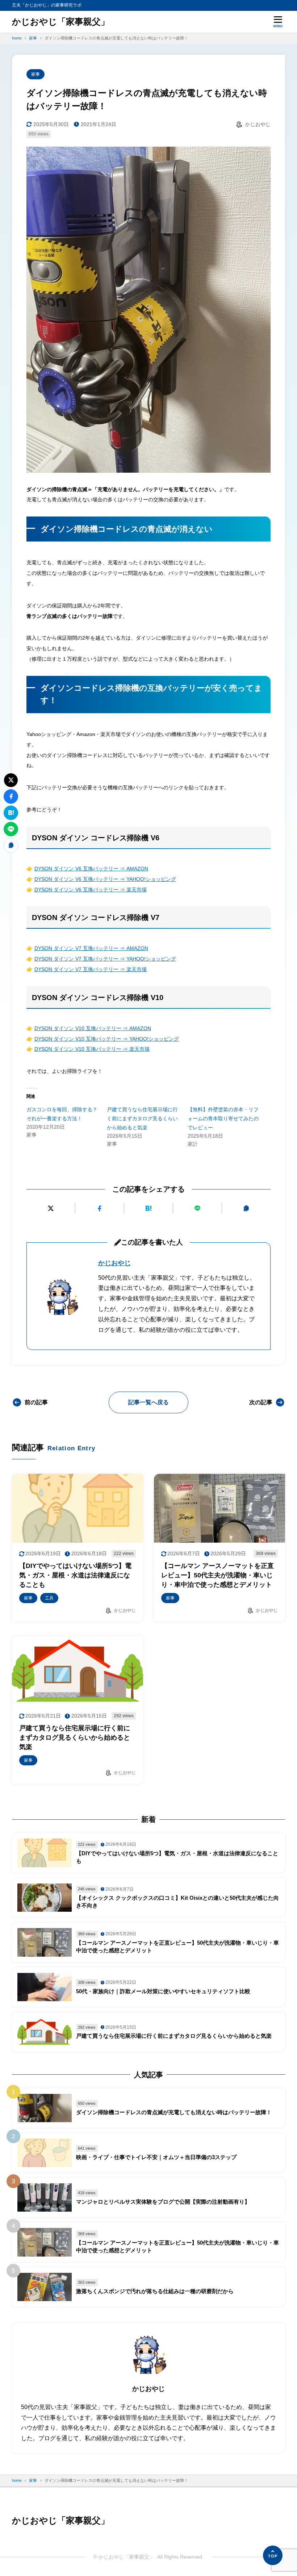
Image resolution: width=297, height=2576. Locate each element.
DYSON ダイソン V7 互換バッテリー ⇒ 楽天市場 (91, 969)
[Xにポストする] (51, 1208)
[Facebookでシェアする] (100, 1208)
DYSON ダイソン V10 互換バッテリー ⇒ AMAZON (93, 1028)
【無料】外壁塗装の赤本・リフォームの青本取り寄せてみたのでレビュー (223, 1118)
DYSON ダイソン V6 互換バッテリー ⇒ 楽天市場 (91, 890)
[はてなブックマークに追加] (148, 1208)
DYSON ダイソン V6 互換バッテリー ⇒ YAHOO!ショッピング (105, 879)
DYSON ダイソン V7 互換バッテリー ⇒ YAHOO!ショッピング (105, 959)
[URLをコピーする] (246, 1208)
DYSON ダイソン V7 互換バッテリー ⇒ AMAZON (91, 948)
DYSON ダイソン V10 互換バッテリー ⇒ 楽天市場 (92, 1049)
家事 (35, 74)
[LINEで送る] (197, 1208)
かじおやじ (114, 1263)
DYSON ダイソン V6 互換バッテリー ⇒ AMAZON (91, 869)
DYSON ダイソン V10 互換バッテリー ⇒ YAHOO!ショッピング (107, 1039)
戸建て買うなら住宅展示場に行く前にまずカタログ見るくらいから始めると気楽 (142, 1118)
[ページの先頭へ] (273, 2555)
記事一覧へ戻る (148, 1402)
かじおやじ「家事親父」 (61, 22)
